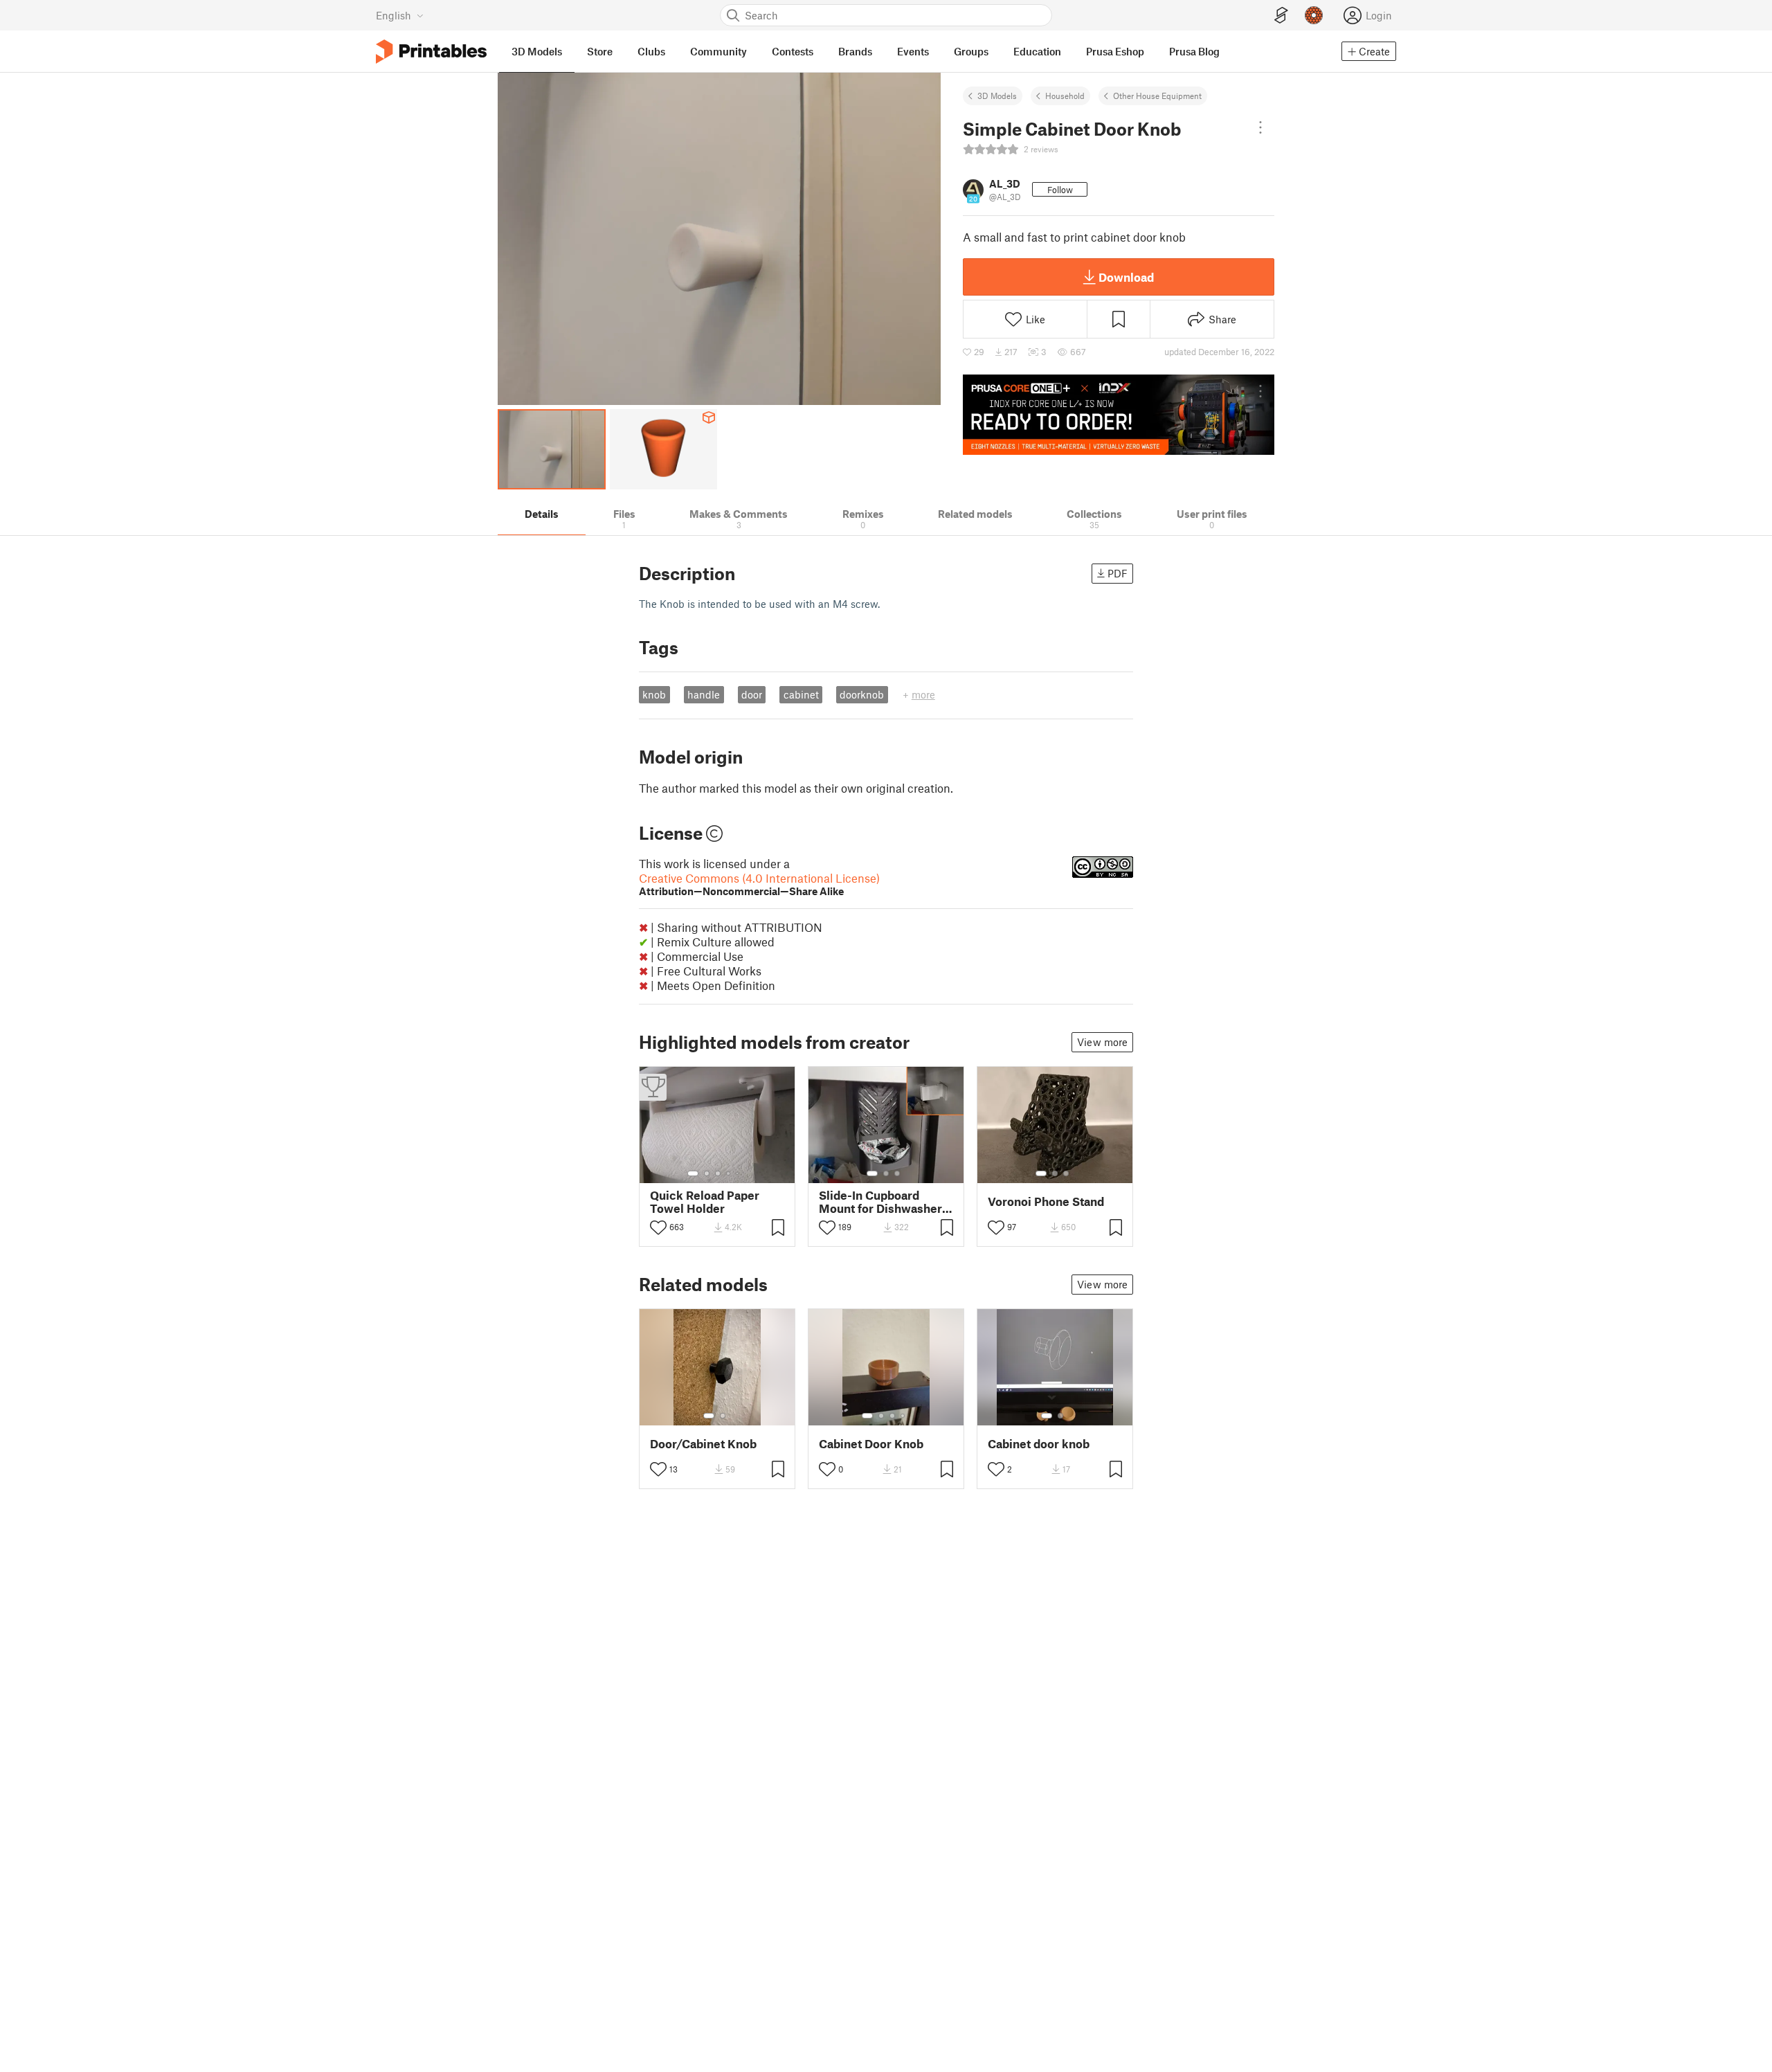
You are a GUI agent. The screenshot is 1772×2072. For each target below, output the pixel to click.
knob (654, 694)
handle (704, 694)
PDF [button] (1118, 573)
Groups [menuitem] (971, 51)
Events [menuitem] (913, 51)
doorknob (862, 694)
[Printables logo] (431, 52)
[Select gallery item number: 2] (707, 1173)
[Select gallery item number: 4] (729, 1173)
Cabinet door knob (1039, 1444)
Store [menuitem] (600, 51)
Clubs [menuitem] (651, 51)
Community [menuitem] (718, 51)
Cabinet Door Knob (871, 1444)
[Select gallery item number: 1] (693, 1173)
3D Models (997, 96)
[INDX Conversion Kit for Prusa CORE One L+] (1119, 415)
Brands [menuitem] (855, 51)
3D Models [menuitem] (537, 51)
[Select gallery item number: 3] (718, 1173)
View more (1102, 1042)
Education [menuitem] (1037, 51)
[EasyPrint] (1281, 16)
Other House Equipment (1157, 96)
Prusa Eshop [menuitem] (1115, 51)
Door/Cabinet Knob (703, 1444)
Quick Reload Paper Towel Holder (705, 1202)
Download (1126, 277)
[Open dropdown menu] (1260, 127)
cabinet (801, 694)
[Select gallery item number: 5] (739, 1173)
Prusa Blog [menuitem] (1194, 51)
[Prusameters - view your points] (1314, 15)
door (752, 694)
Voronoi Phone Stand (1046, 1201)
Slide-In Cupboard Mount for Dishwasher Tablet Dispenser (880, 1202)
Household (1065, 96)
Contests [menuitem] (793, 51)
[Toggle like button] (658, 1227)
